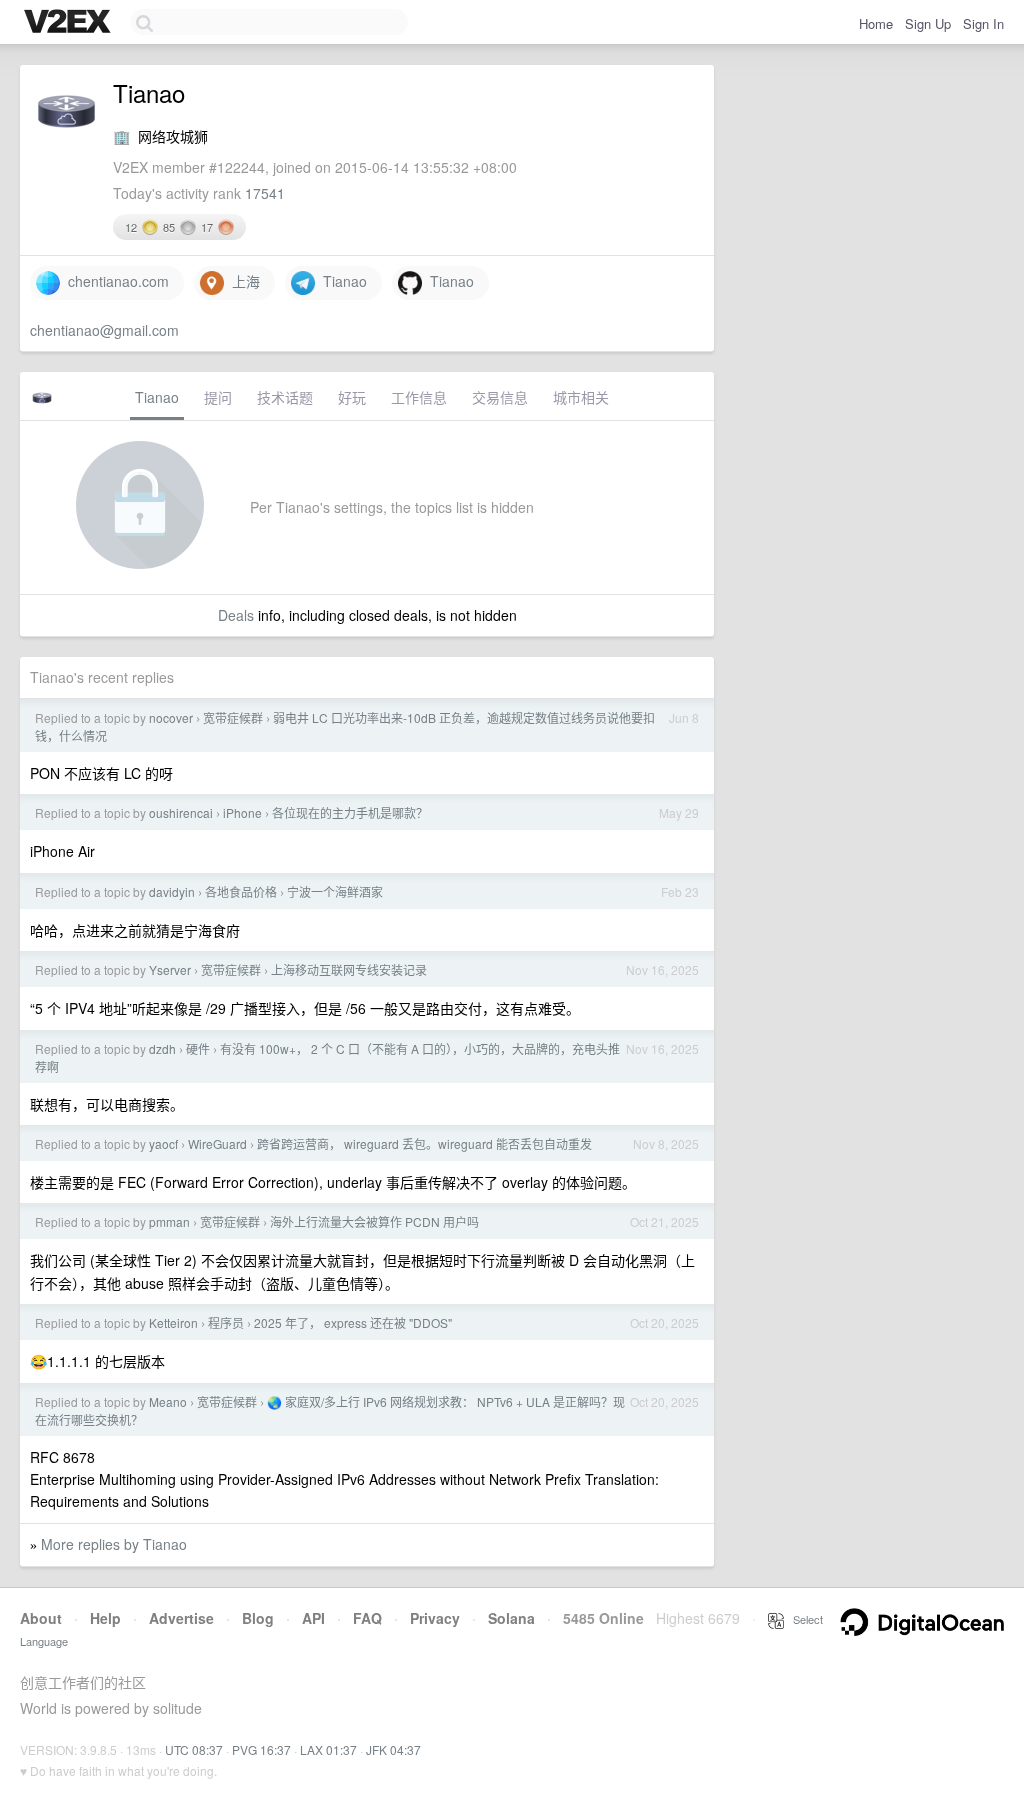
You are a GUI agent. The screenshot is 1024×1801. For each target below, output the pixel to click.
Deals (236, 615)
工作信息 (419, 397)
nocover (171, 717)
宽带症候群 (233, 717)
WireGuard (217, 1143)
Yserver (170, 969)
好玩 (352, 397)
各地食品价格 (241, 891)
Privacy (435, 1618)
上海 (242, 281)
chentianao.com (114, 281)
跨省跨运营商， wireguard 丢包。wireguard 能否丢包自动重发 (424, 1143)
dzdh (162, 1048)
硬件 (198, 1048)
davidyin (172, 891)
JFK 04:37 (393, 1749)
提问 (218, 397)
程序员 (226, 1322)
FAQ (367, 1618)
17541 (265, 193)
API (313, 1618)
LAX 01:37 (328, 1749)
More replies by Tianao (114, 1544)
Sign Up (928, 23)
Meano (168, 1401)
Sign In (983, 23)
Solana (511, 1618)
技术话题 (285, 397)
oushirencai (181, 812)
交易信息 (500, 397)
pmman (169, 1221)
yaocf (163, 1143)
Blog (258, 1618)
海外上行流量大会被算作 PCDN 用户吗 (374, 1221)
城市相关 (581, 397)
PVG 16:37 (261, 1749)
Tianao (341, 281)
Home (876, 23)
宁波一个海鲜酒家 (335, 891)
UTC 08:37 (194, 1749)
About (41, 1618)
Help (105, 1618)
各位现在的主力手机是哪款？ (350, 812)
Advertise (181, 1618)
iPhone (242, 812)
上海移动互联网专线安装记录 (349, 969)
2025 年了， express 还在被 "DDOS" (353, 1322)
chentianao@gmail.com (104, 330)
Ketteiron (173, 1322)
